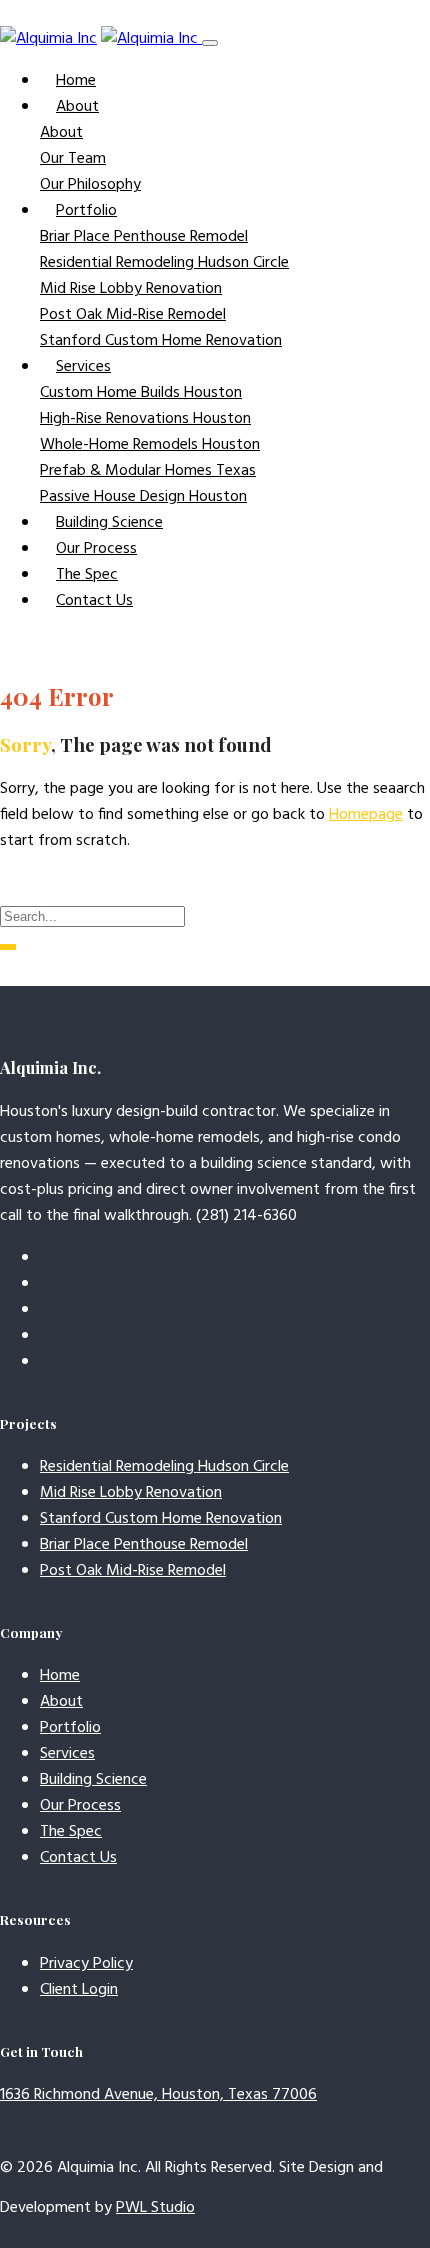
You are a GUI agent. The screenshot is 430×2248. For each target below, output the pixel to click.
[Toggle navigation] (210, 43)
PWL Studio (155, 2208)
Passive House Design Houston (143, 497)
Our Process (96, 549)
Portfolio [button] (86, 211)
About (61, 133)
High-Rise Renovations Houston (145, 419)
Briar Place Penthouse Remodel (144, 237)
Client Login (79, 1990)
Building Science (109, 523)
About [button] (77, 107)
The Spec (87, 575)
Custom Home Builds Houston (141, 393)
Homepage (366, 815)
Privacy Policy (86, 1964)
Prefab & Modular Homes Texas (148, 471)
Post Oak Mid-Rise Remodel (133, 315)
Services (67, 1754)
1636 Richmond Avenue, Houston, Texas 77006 (158, 2095)
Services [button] (83, 367)
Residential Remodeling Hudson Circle (164, 263)
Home (76, 81)
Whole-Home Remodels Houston (150, 445)
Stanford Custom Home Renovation (161, 341)
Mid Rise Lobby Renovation (131, 289)
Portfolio (70, 1728)
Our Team (73, 159)
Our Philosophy (90, 185)
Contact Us (94, 601)
